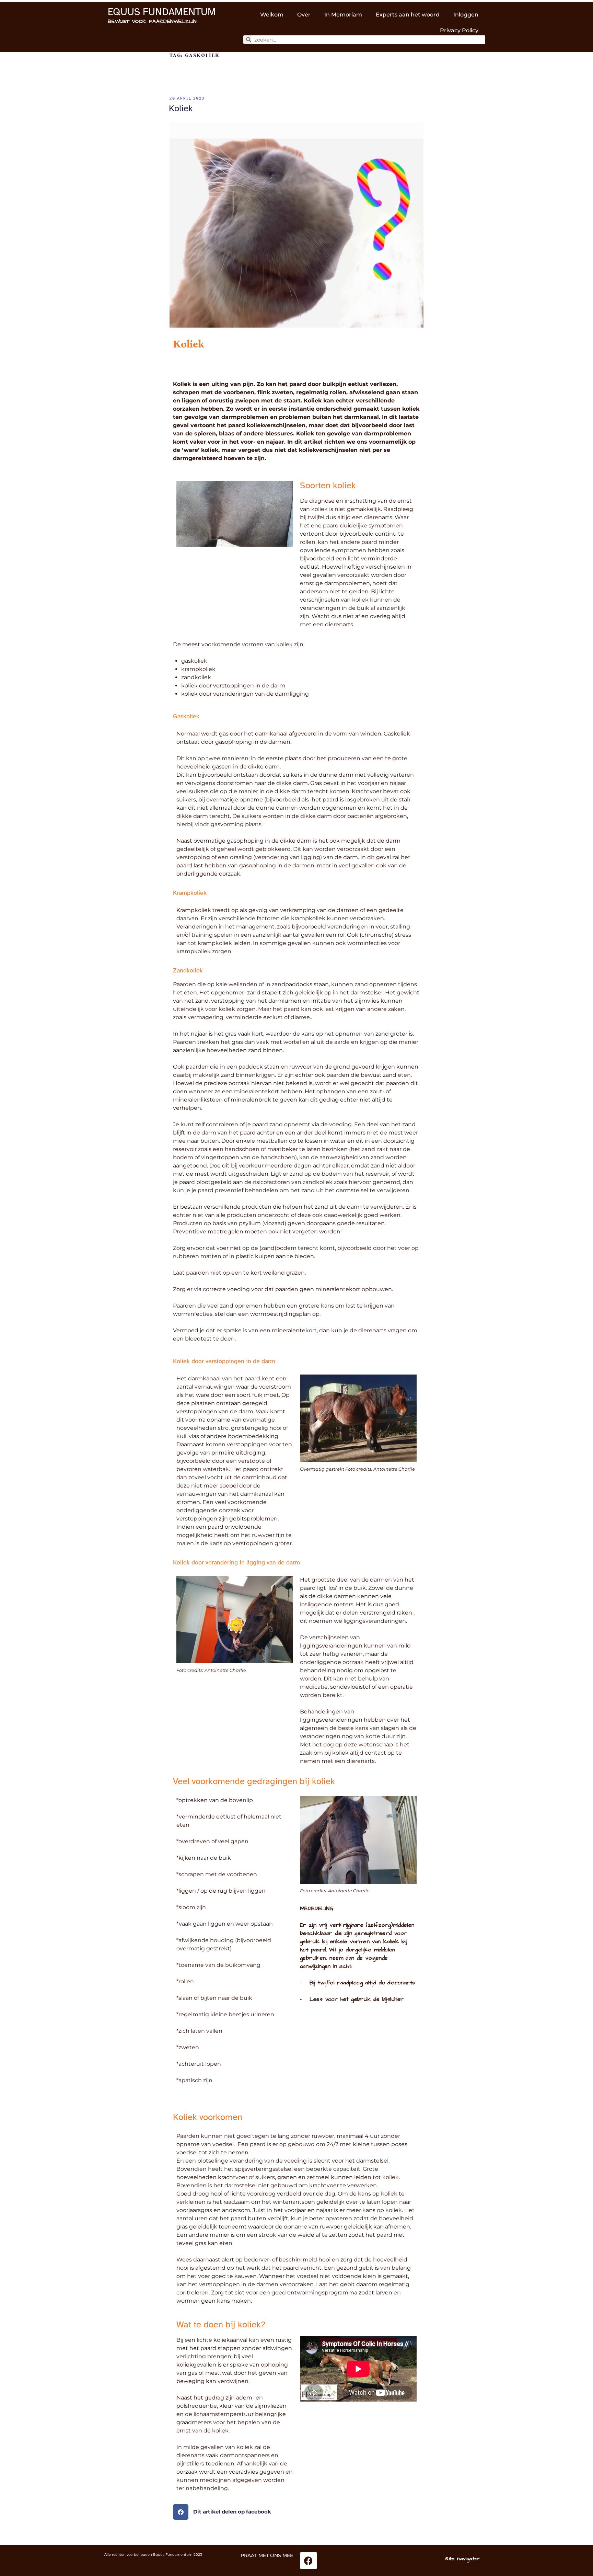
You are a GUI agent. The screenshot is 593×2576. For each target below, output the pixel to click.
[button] (296, 2512)
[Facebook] (309, 2561)
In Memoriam (343, 15)
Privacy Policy (459, 30)
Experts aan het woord (408, 15)
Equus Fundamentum (162, 12)
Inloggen (466, 15)
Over (304, 15)
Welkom (272, 15)
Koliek (181, 108)
